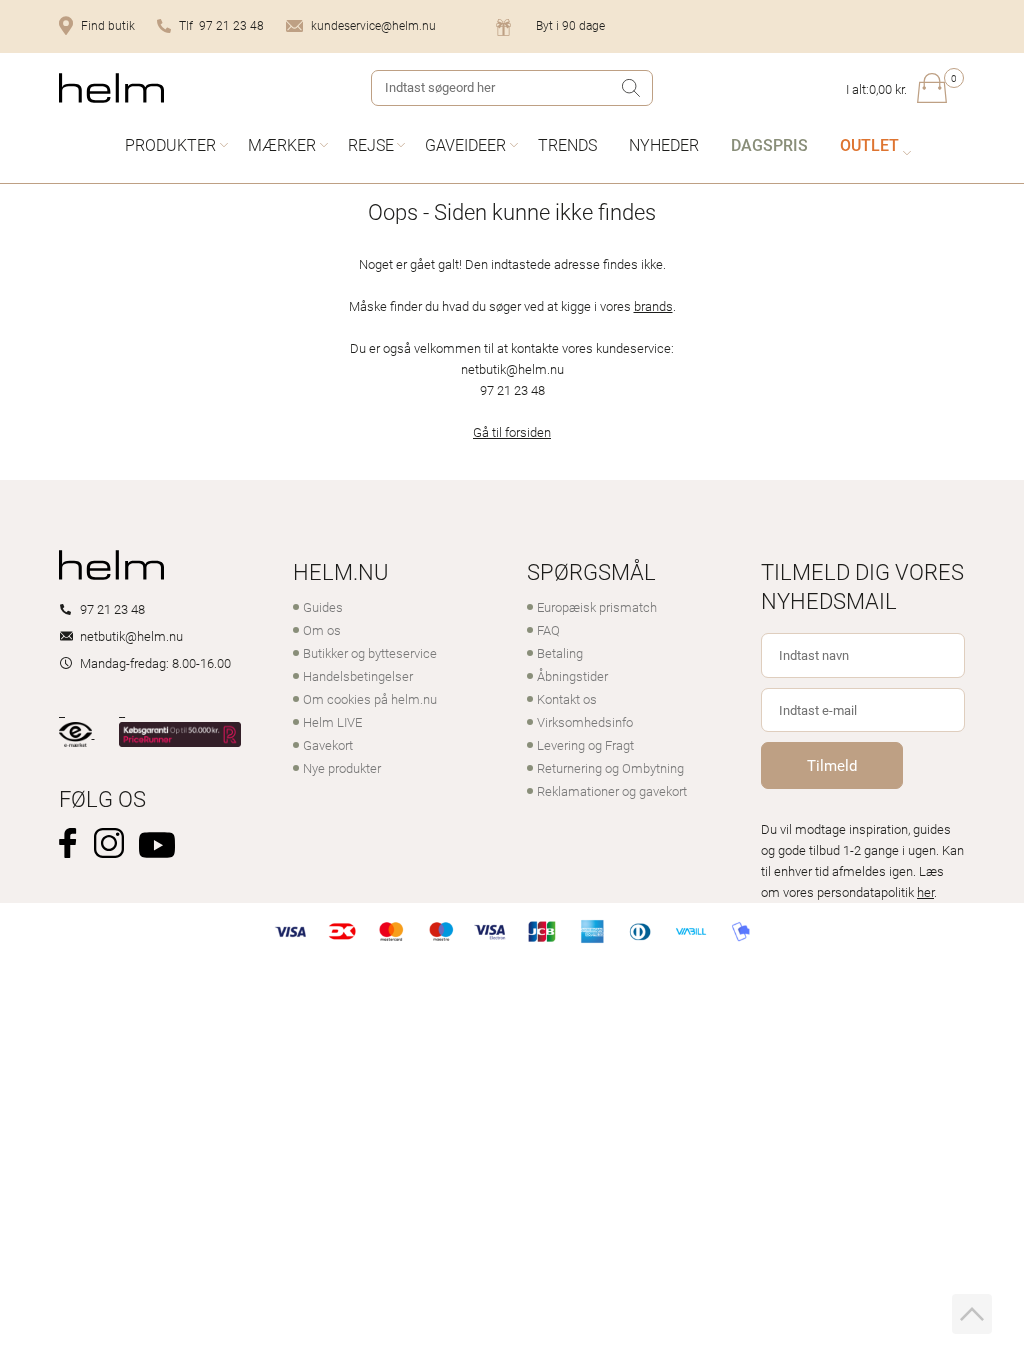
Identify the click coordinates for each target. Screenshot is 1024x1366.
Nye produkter (342, 768)
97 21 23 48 (112, 609)
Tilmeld (832, 765)
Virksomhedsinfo (585, 722)
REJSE (371, 144)
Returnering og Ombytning (610, 768)
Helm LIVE (332, 722)
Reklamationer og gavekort (612, 791)
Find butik (108, 25)
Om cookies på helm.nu (370, 699)
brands (653, 306)
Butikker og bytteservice (370, 653)
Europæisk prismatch (597, 607)
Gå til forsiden (512, 432)
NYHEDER (664, 144)
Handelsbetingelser (358, 676)
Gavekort (328, 745)
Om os (322, 630)
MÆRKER (282, 144)
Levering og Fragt (585, 745)
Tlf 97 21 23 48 (221, 25)
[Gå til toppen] (972, 1314)
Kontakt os (567, 699)
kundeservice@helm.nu (373, 25)
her (925, 892)
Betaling (560, 653)
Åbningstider (572, 676)
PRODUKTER (170, 144)
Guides (323, 607)
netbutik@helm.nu (131, 636)
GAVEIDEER (465, 144)
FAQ (548, 630)
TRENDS (567, 144)
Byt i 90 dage (570, 25)
